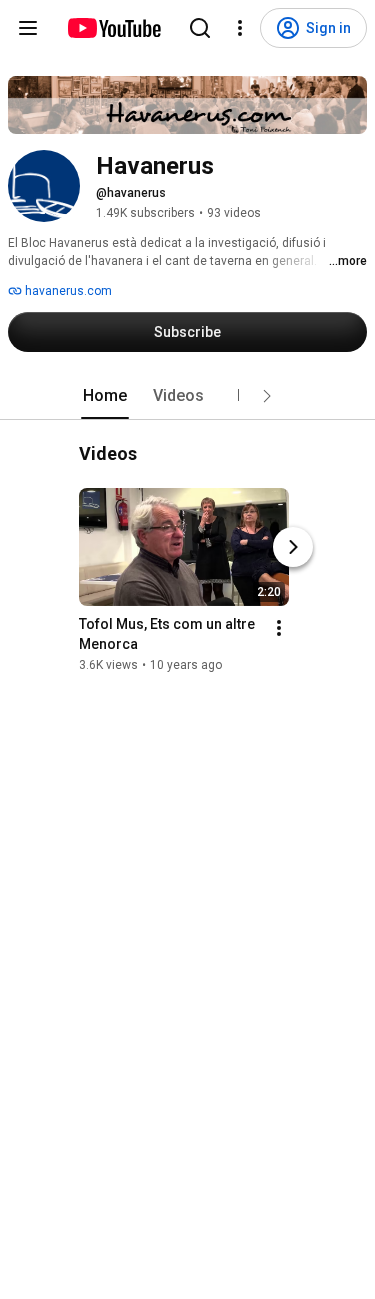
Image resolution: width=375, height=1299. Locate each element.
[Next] (293, 547)
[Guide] (28, 28)
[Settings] (240, 28)
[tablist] (188, 396)
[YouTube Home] (113, 28)
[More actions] (279, 628)
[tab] (105, 396)
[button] (267, 396)
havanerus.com (67, 291)
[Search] (200, 28)
